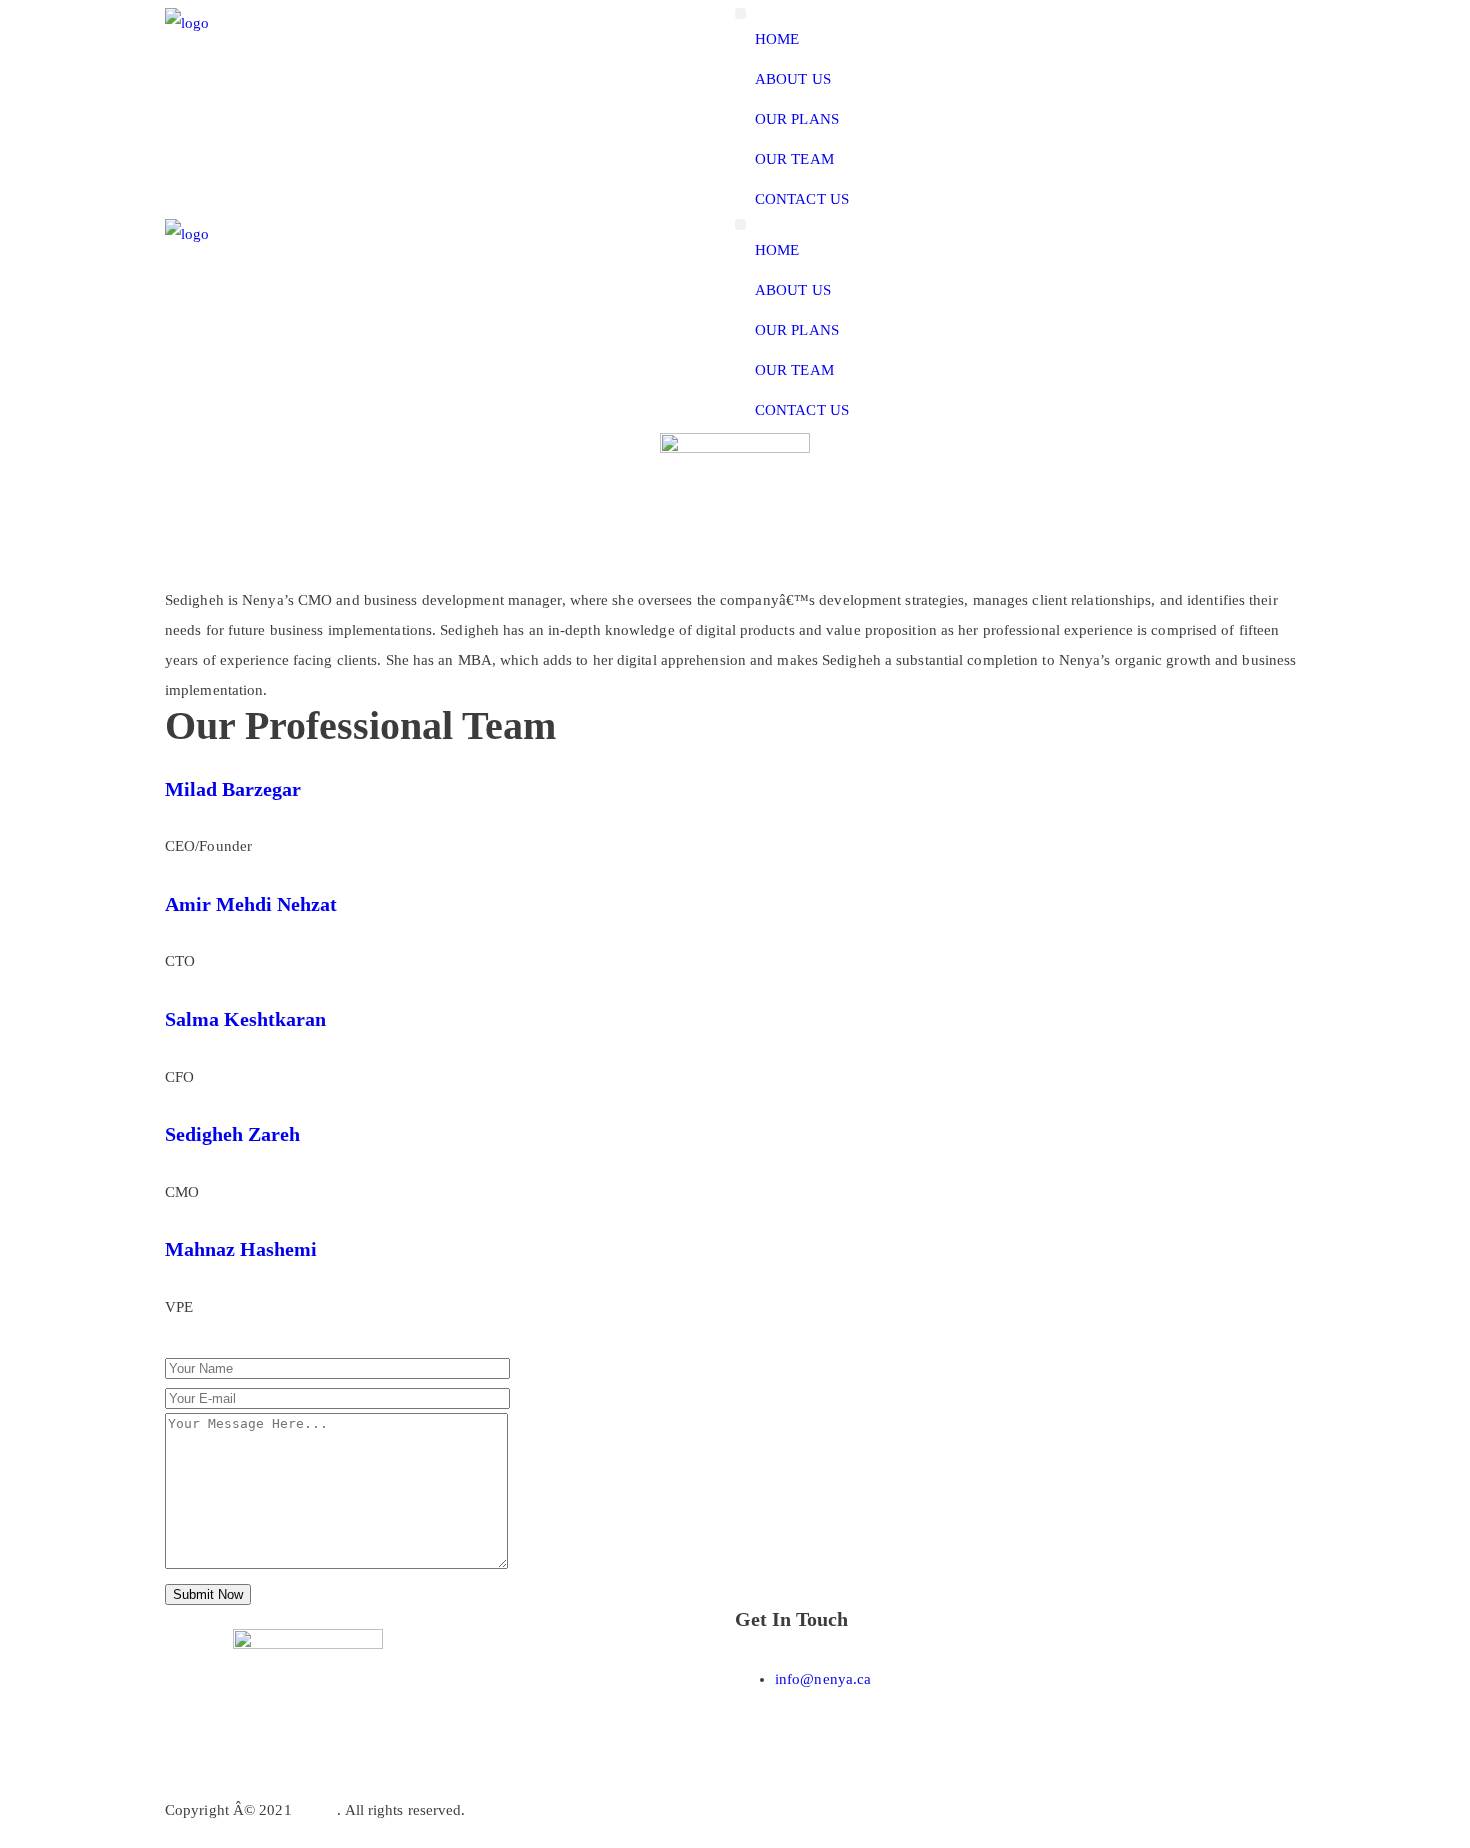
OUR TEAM (794, 159)
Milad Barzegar (233, 789)
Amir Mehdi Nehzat (251, 904)
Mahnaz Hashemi (241, 1249)
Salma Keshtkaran (245, 1019)
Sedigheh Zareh (232, 1134)
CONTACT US (802, 199)
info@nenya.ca (823, 1679)
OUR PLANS (797, 119)
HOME (777, 39)
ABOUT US (793, 79)
